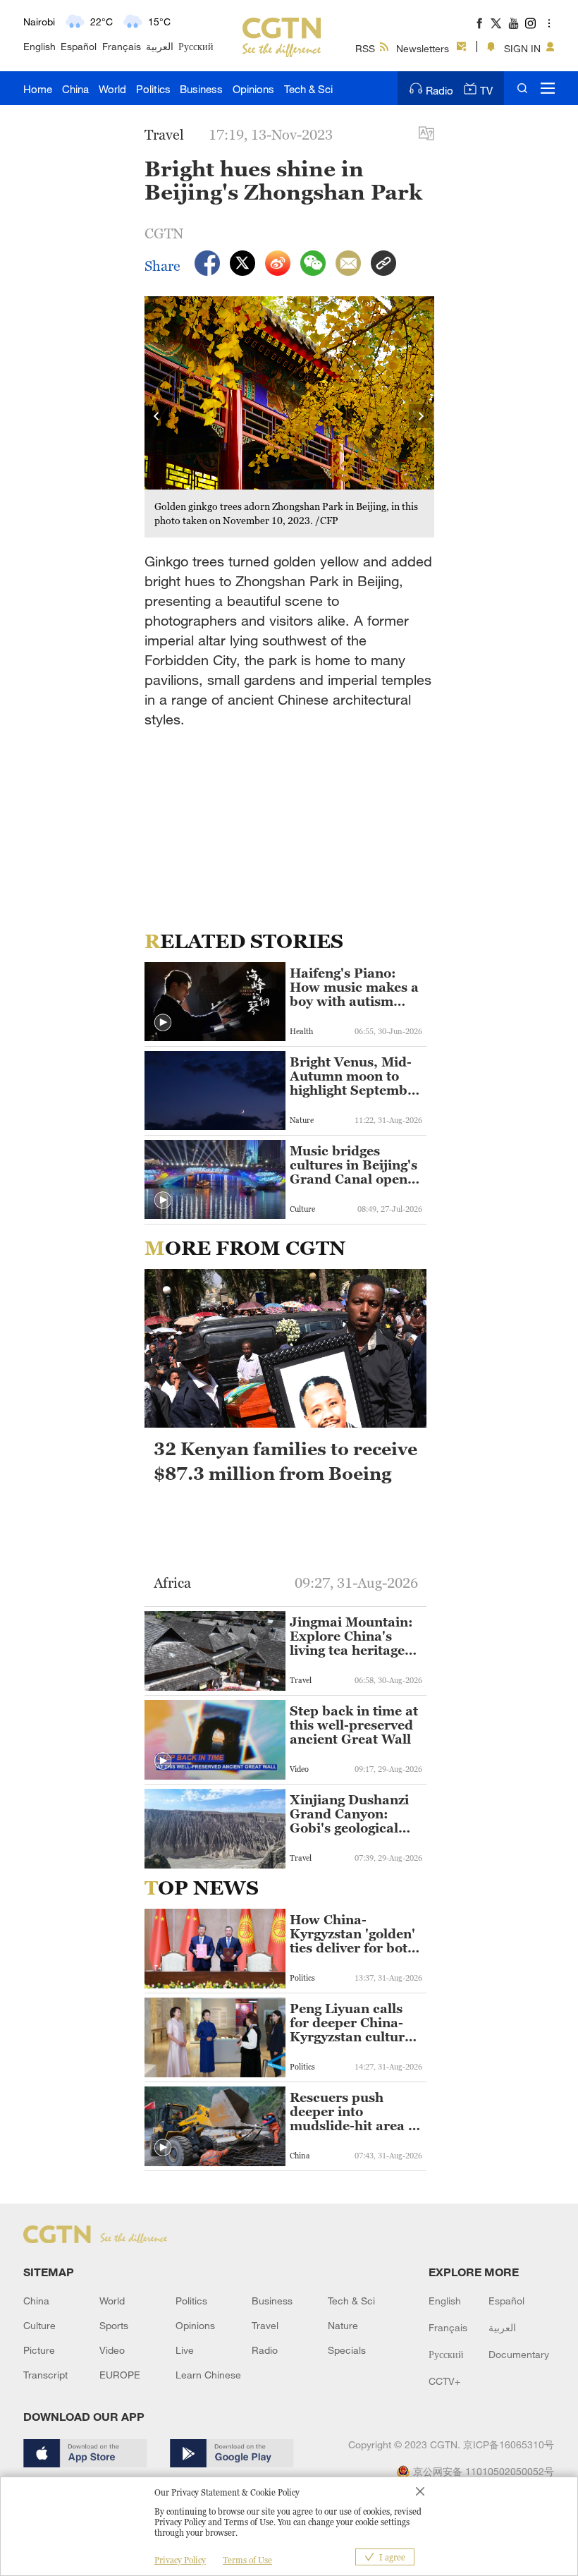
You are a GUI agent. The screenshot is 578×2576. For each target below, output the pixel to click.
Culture (39, 2325)
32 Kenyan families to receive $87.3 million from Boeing (285, 1461)
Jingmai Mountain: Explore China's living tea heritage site (351, 1636)
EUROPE (120, 2375)
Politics (153, 89)
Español (79, 46)
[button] (163, 1023)
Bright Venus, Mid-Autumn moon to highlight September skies (355, 1076)
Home (38, 89)
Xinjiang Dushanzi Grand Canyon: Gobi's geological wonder (349, 1814)
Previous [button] (157, 417)
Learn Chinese (208, 2375)
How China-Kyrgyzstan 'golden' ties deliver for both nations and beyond (353, 1934)
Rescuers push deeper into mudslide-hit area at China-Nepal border (355, 2112)
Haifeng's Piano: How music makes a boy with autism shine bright (354, 988)
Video (112, 2350)
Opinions (253, 89)
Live (185, 2350)
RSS (365, 48)
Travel (265, 2325)
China (75, 89)
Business (201, 89)
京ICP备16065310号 (509, 2444)
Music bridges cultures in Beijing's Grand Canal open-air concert (353, 1165)
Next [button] (422, 417)
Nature (343, 2325)
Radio (439, 90)
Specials (347, 2350)
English (39, 46)
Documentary (519, 2354)
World (112, 89)
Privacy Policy (180, 2560)
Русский (196, 46)
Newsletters (423, 48)
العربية (160, 46)
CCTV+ (444, 2381)
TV (486, 90)
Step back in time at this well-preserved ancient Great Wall (354, 1725)
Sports (114, 2325)
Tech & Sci (308, 89)
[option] (290, 417)
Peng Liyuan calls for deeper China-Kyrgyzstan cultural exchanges (353, 2023)
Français (122, 46)
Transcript (45, 2375)
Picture (39, 2350)
